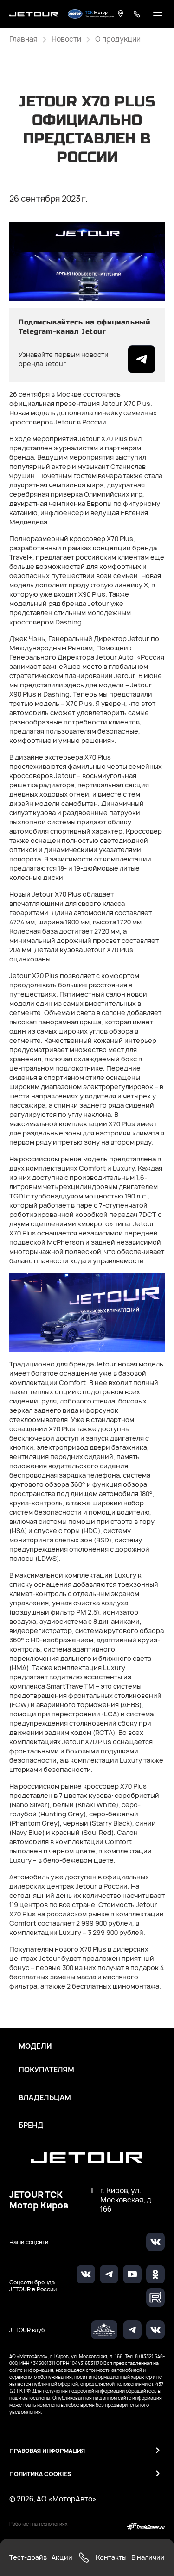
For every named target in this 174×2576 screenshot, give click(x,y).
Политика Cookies (40, 2474)
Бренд (31, 2126)
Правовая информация (47, 2451)
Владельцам (45, 2098)
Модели (35, 2046)
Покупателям (46, 2070)
